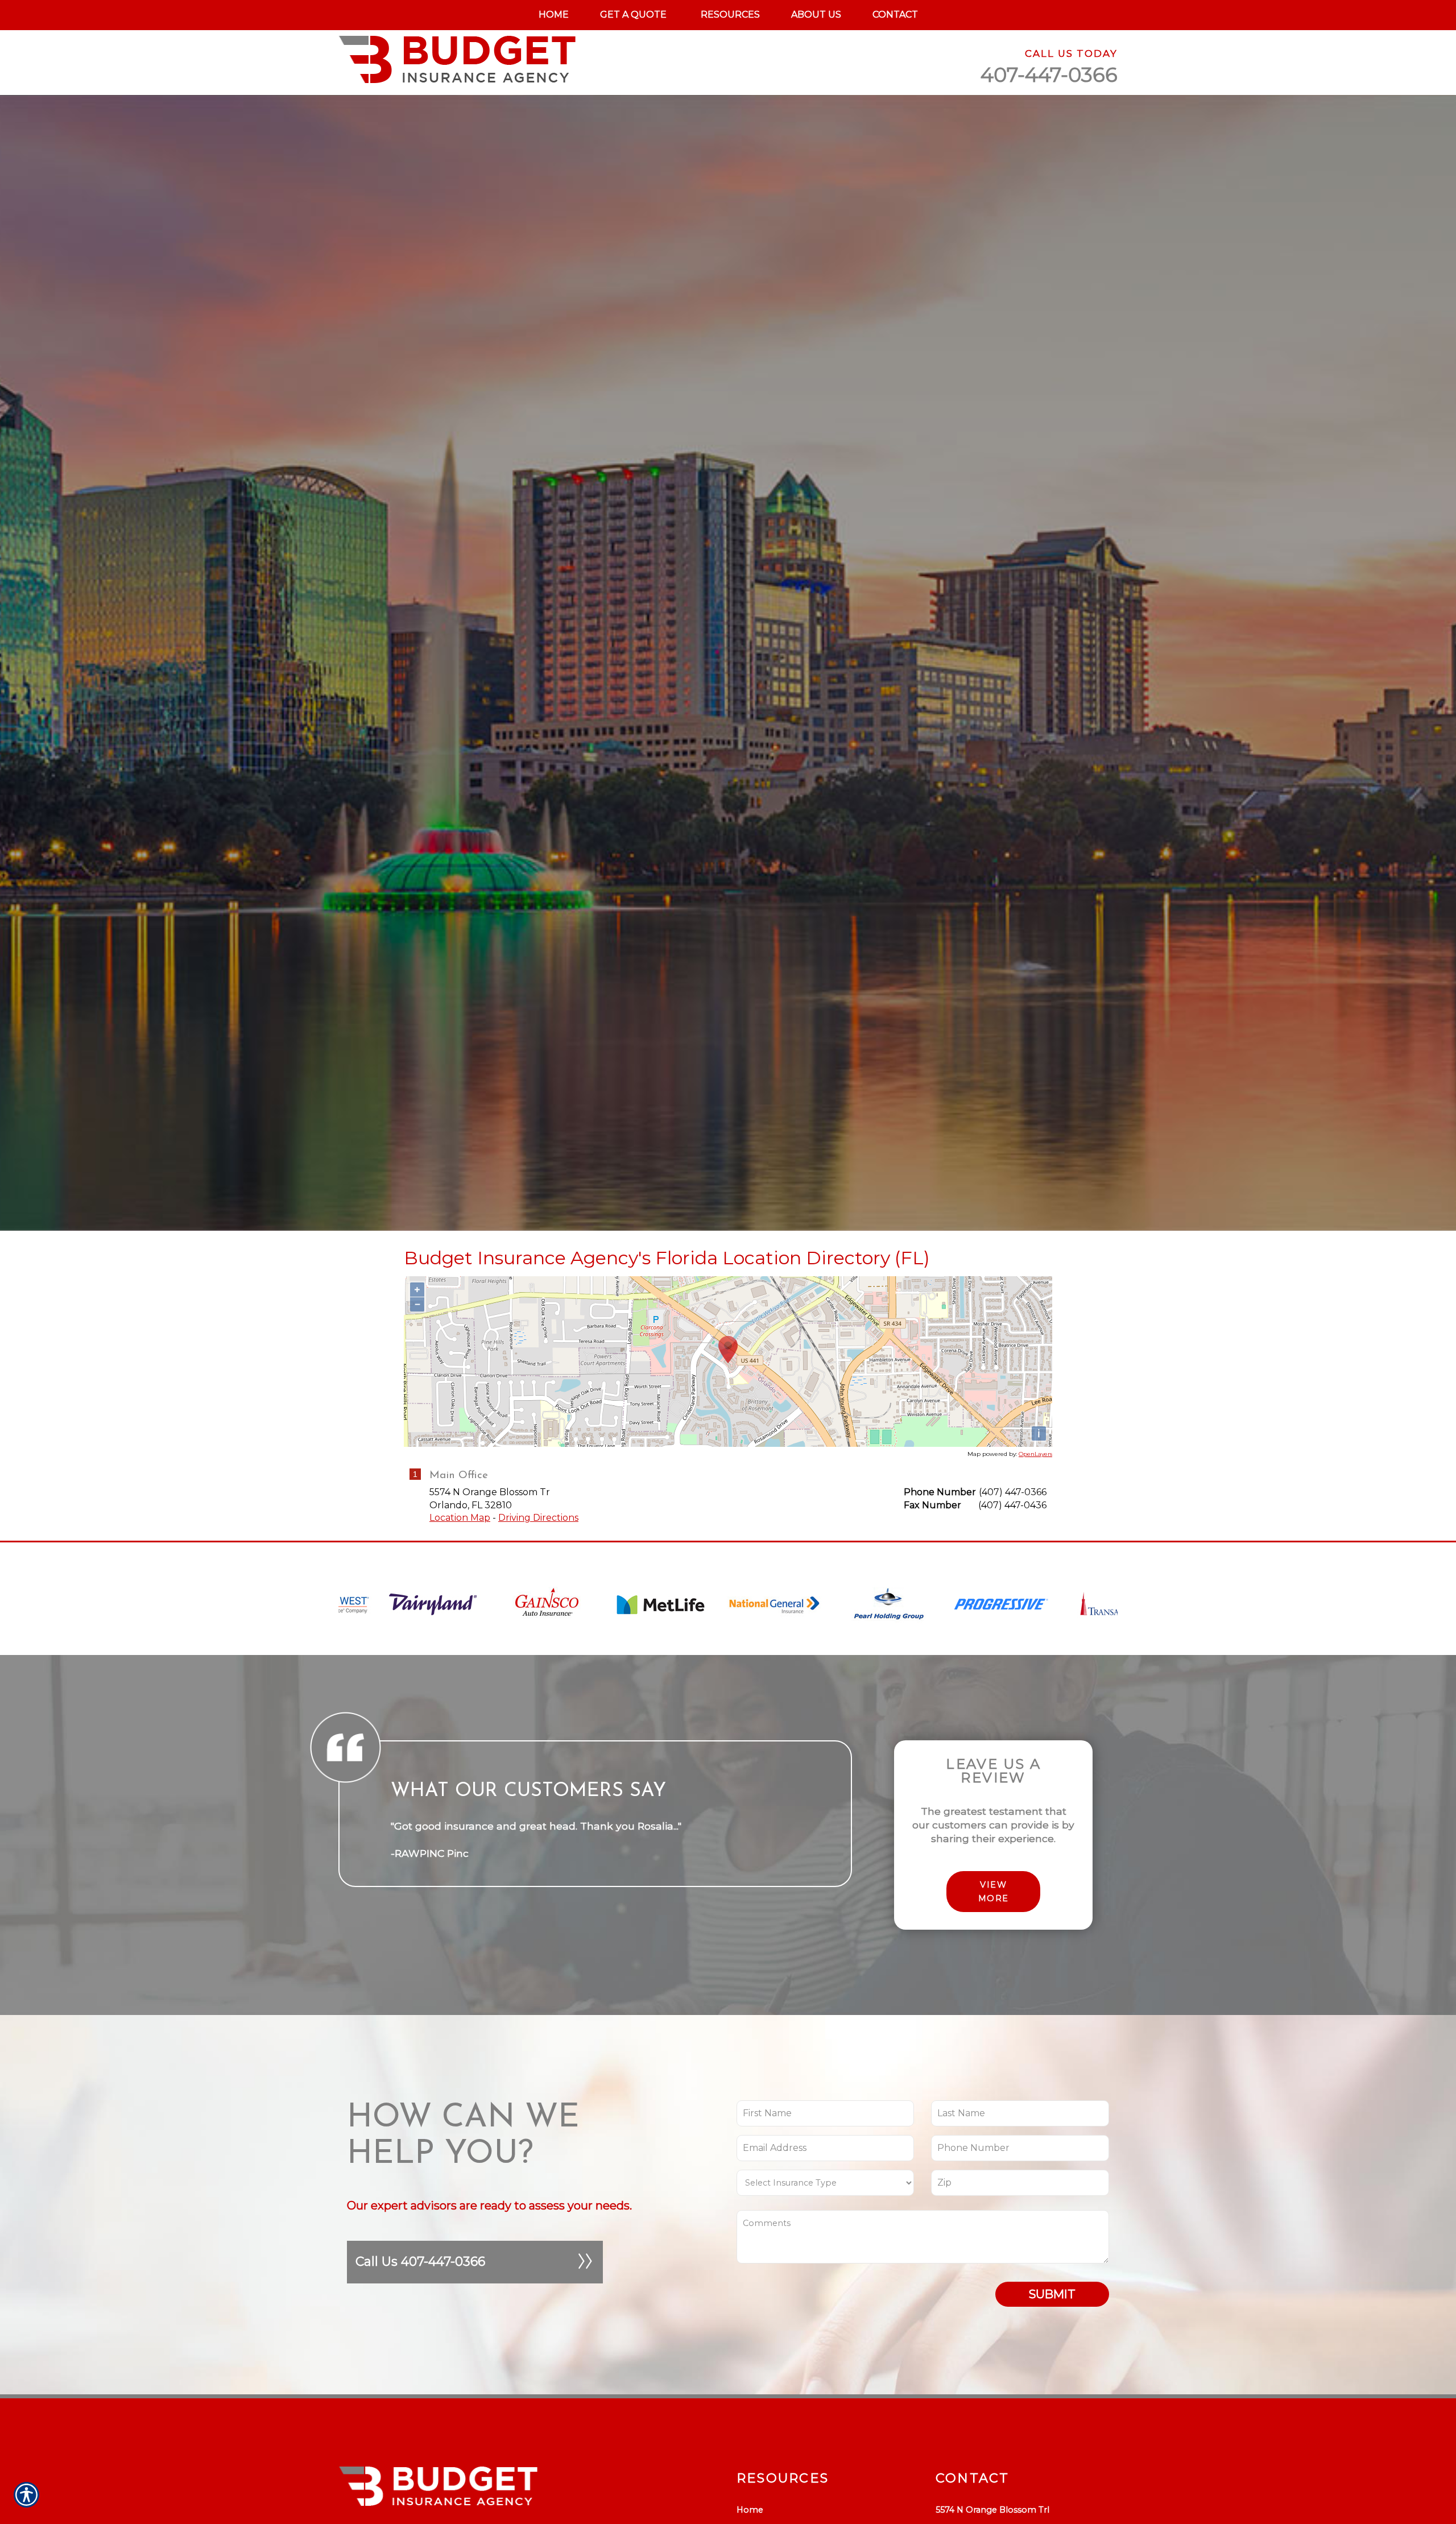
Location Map (460, 1518)
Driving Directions (538, 1518)
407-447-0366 (1049, 75)
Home (750, 2510)
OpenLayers (1035, 1454)
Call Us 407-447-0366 (420, 2262)
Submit (1052, 2294)
